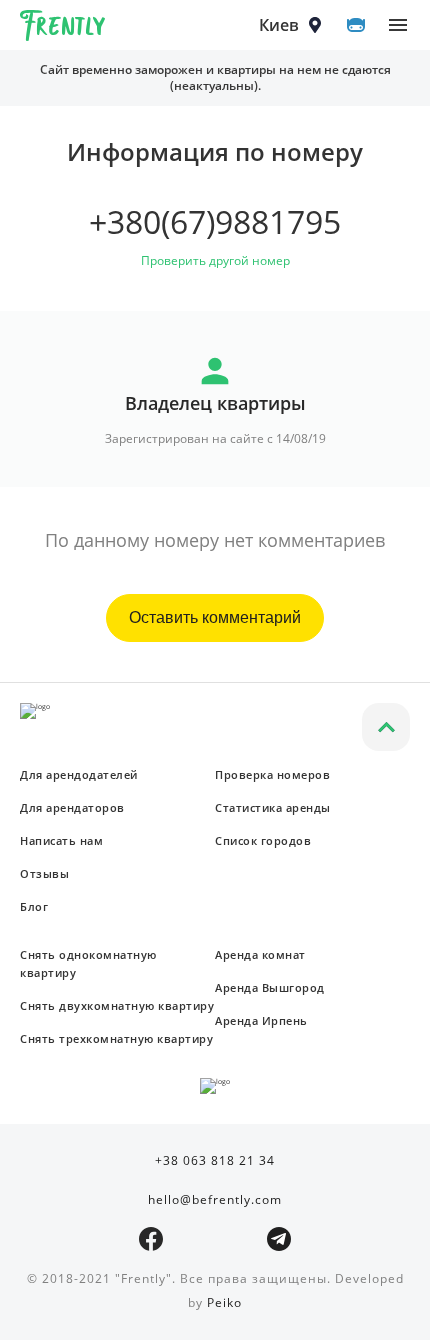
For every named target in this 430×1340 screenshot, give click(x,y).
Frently (63, 29)
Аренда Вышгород (270, 987)
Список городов (263, 840)
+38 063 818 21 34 (215, 1160)
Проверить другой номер (215, 260)
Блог (34, 906)
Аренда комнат (260, 954)
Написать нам (61, 840)
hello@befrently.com (215, 1199)
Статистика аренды (273, 807)
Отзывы (44, 873)
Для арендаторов (72, 807)
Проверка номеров (272, 774)
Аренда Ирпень (261, 1020)
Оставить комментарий (215, 617)
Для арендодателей (79, 774)
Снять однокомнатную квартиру (88, 963)
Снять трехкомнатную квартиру (116, 1038)
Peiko (224, 1302)
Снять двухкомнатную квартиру (117, 1005)
